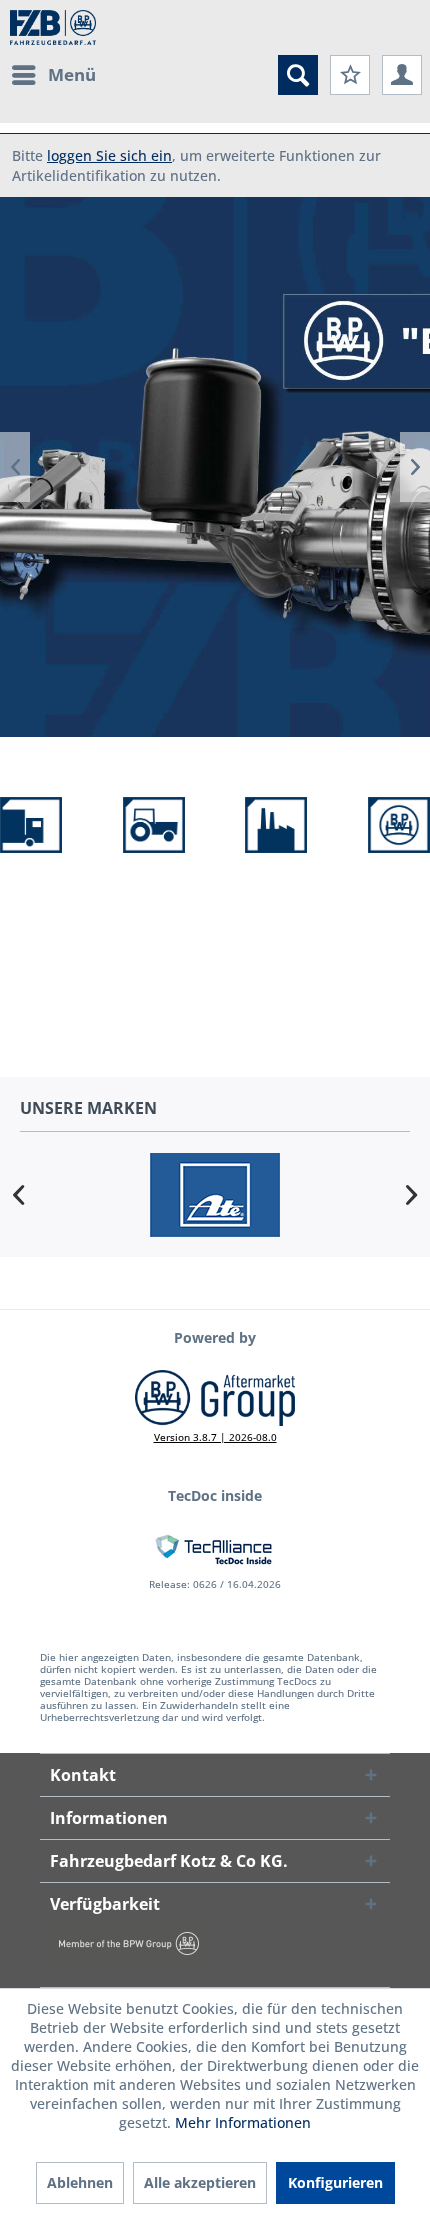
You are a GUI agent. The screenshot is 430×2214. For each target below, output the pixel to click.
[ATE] (215, 1194)
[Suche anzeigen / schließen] (298, 75)
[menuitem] (53, 75)
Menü (72, 74)
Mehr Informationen (243, 2122)
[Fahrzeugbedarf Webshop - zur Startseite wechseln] (53, 27)
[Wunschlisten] (350, 75)
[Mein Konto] (402, 75)
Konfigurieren (335, 2182)
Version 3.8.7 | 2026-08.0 (215, 1437)
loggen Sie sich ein (109, 155)
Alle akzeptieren (200, 2182)
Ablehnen (80, 2182)
